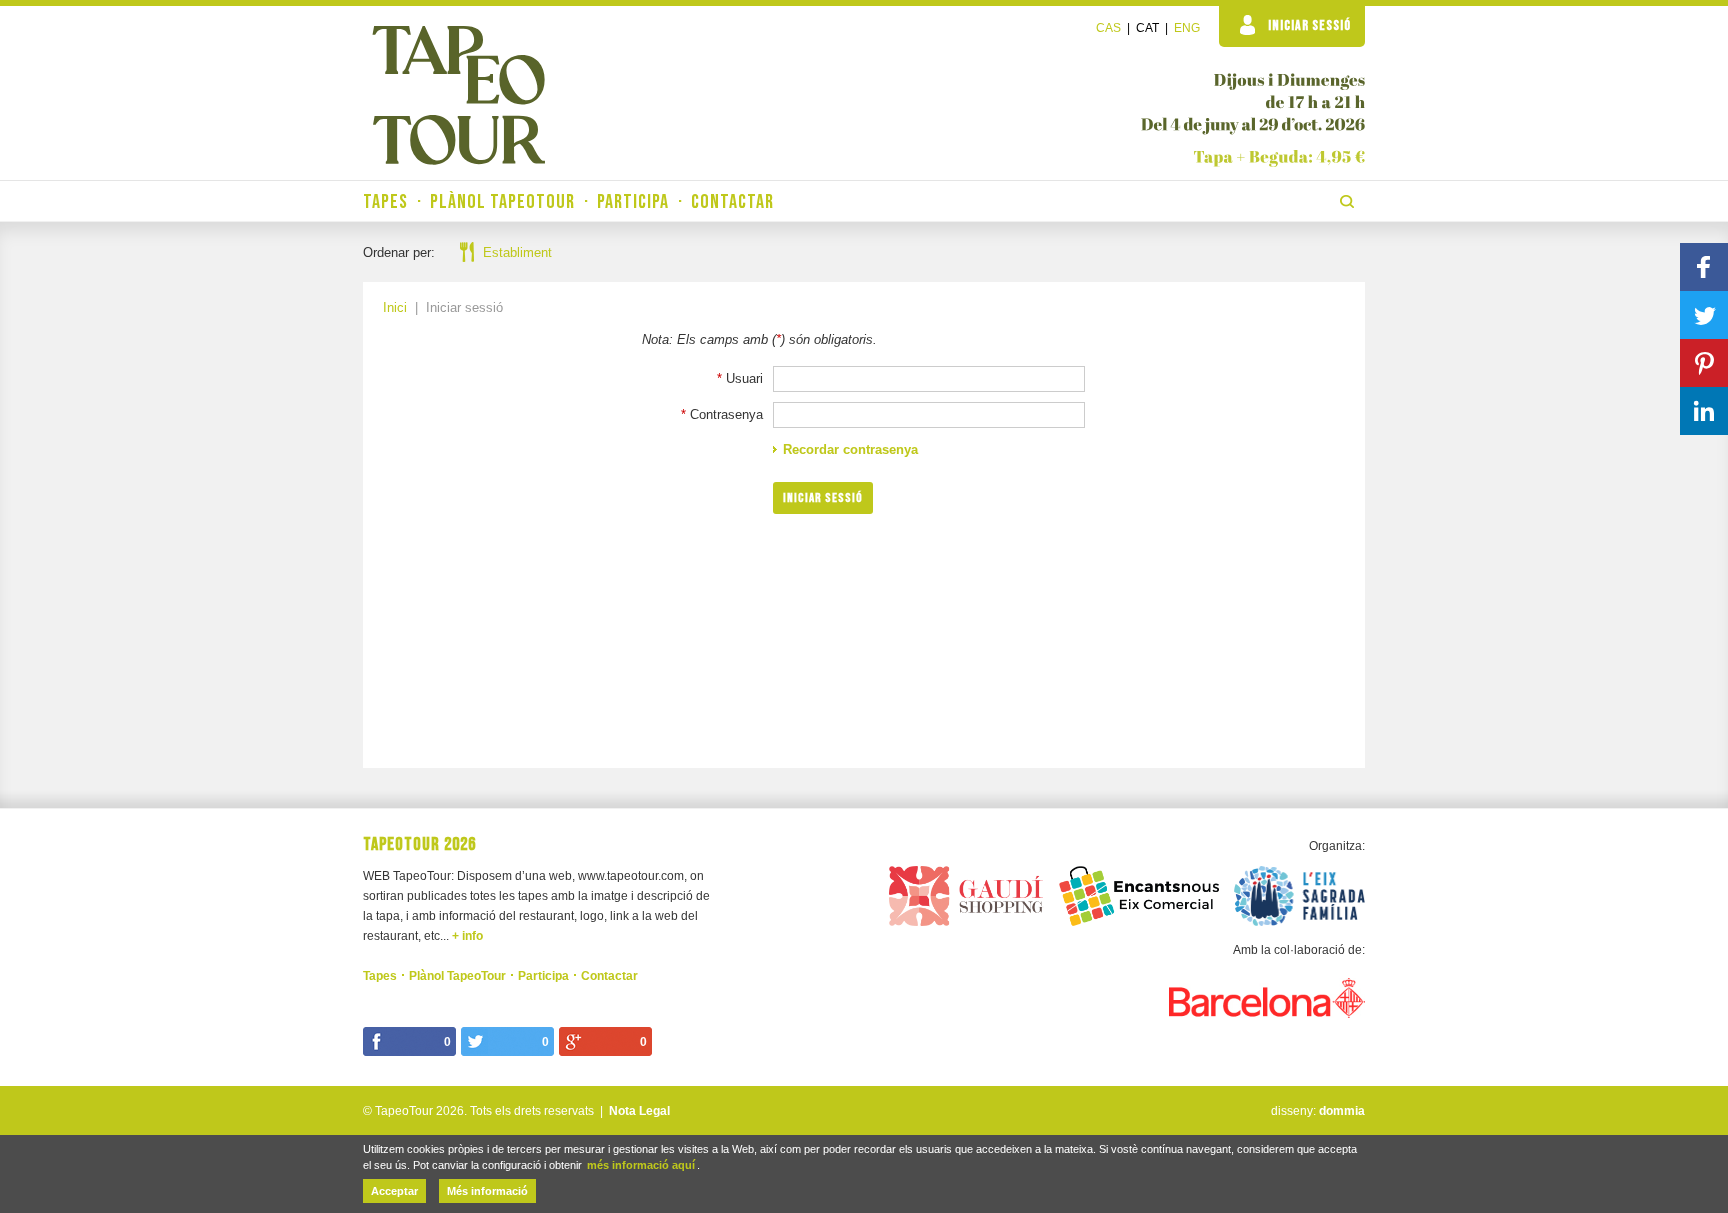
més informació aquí (641, 1165)
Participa (633, 202)
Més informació (487, 1191)
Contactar (732, 202)
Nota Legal (639, 1111)
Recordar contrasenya (850, 449)
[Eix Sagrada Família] (1300, 893)
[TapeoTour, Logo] (459, 95)
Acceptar (394, 1191)
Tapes (385, 202)
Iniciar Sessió (1309, 25)
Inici (395, 307)
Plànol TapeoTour (502, 202)
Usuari (744, 378)
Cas (1108, 28)
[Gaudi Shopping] (966, 893)
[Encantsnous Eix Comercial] (1139, 893)
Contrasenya (726, 414)
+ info (467, 936)
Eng (1187, 28)
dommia (1342, 1111)
